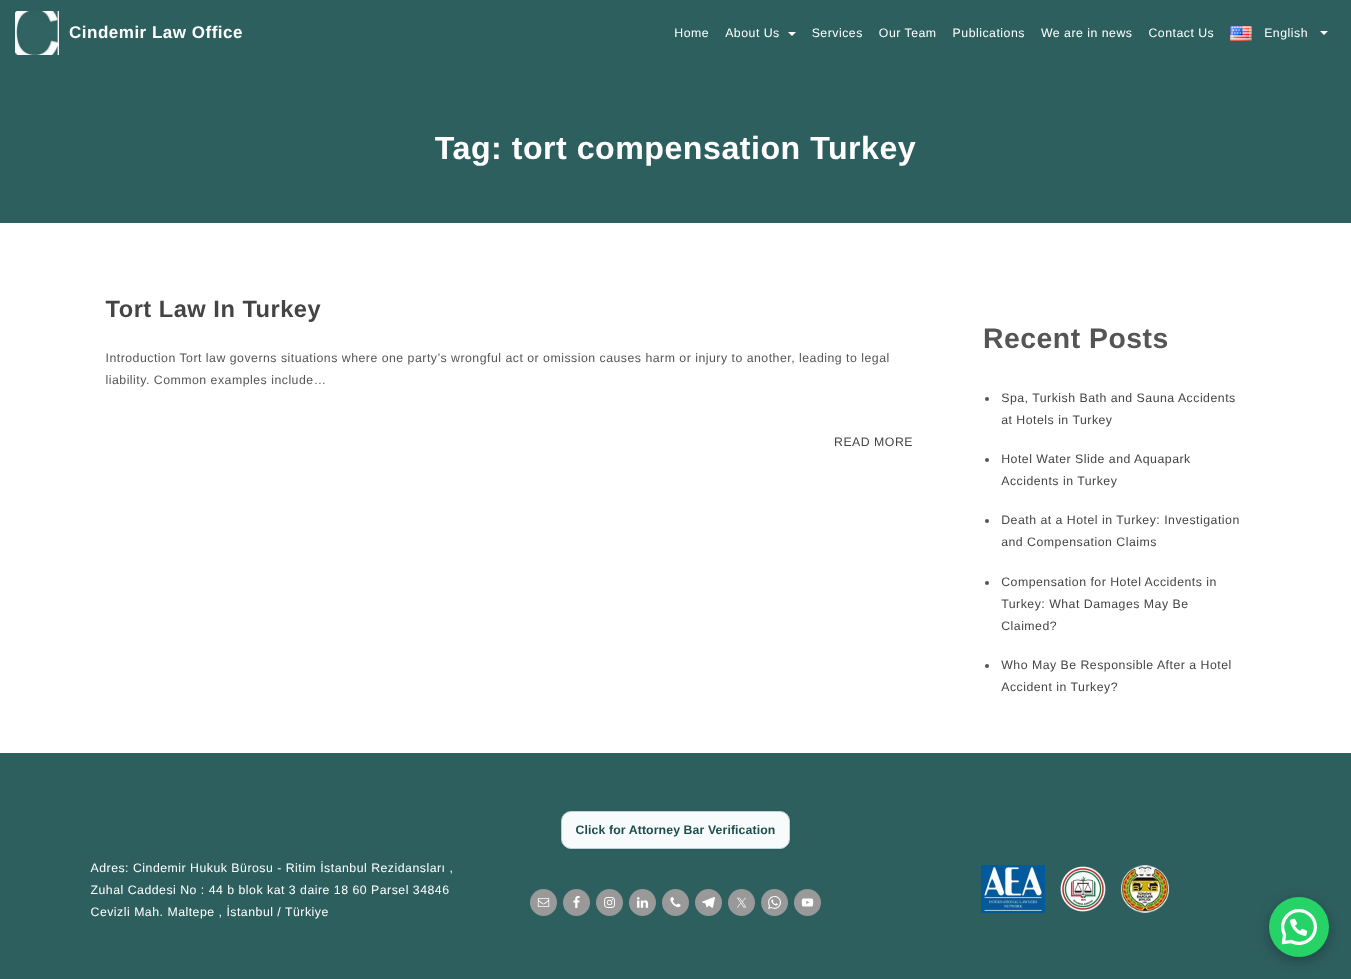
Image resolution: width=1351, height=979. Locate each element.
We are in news (1087, 33)
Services (837, 33)
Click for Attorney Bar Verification (676, 830)
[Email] (543, 902)
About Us (754, 33)
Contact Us (1181, 33)
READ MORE (873, 442)
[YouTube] (807, 902)
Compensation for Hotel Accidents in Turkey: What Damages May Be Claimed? (1109, 604)
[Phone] (675, 902)
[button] (1299, 927)
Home (691, 33)
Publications (989, 33)
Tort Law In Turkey (214, 310)
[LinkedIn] (642, 902)
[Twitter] (741, 902)
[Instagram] (609, 902)
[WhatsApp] (774, 902)
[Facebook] (576, 902)
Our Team (908, 33)
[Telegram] (708, 902)
